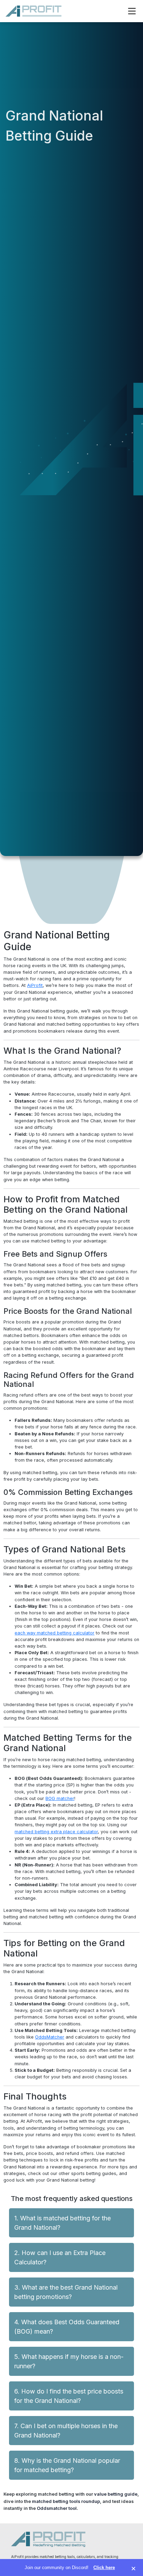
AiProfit (35, 985)
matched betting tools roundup (66, 2501)
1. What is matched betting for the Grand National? (62, 2223)
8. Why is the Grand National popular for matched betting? (67, 2465)
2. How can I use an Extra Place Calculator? (60, 2257)
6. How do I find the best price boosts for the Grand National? (69, 2396)
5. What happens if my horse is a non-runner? (69, 2361)
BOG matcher (60, 1798)
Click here (104, 2568)
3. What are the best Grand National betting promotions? (66, 2292)
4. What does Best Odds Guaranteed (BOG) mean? (67, 2327)
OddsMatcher (50, 2037)
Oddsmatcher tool (57, 2508)
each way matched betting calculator (54, 1633)
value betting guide (116, 2494)
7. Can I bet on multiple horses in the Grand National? (66, 2431)
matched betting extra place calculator (56, 1832)
